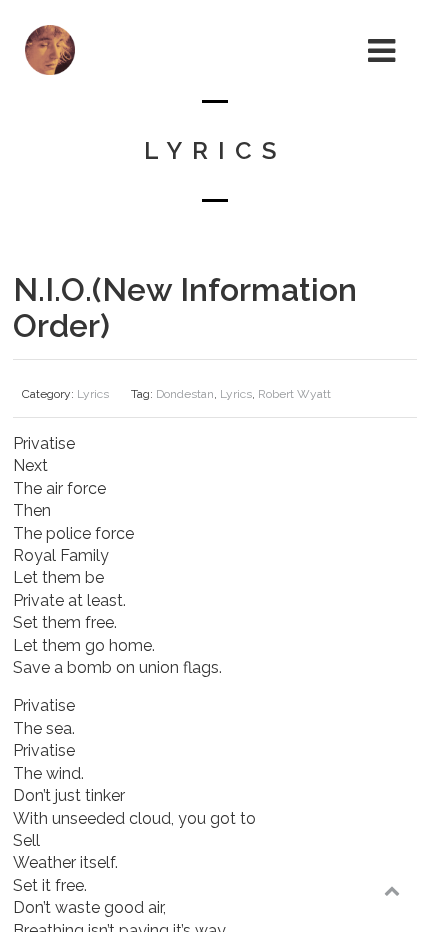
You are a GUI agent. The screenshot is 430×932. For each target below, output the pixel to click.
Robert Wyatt (294, 394)
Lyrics (93, 394)
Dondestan (185, 394)
